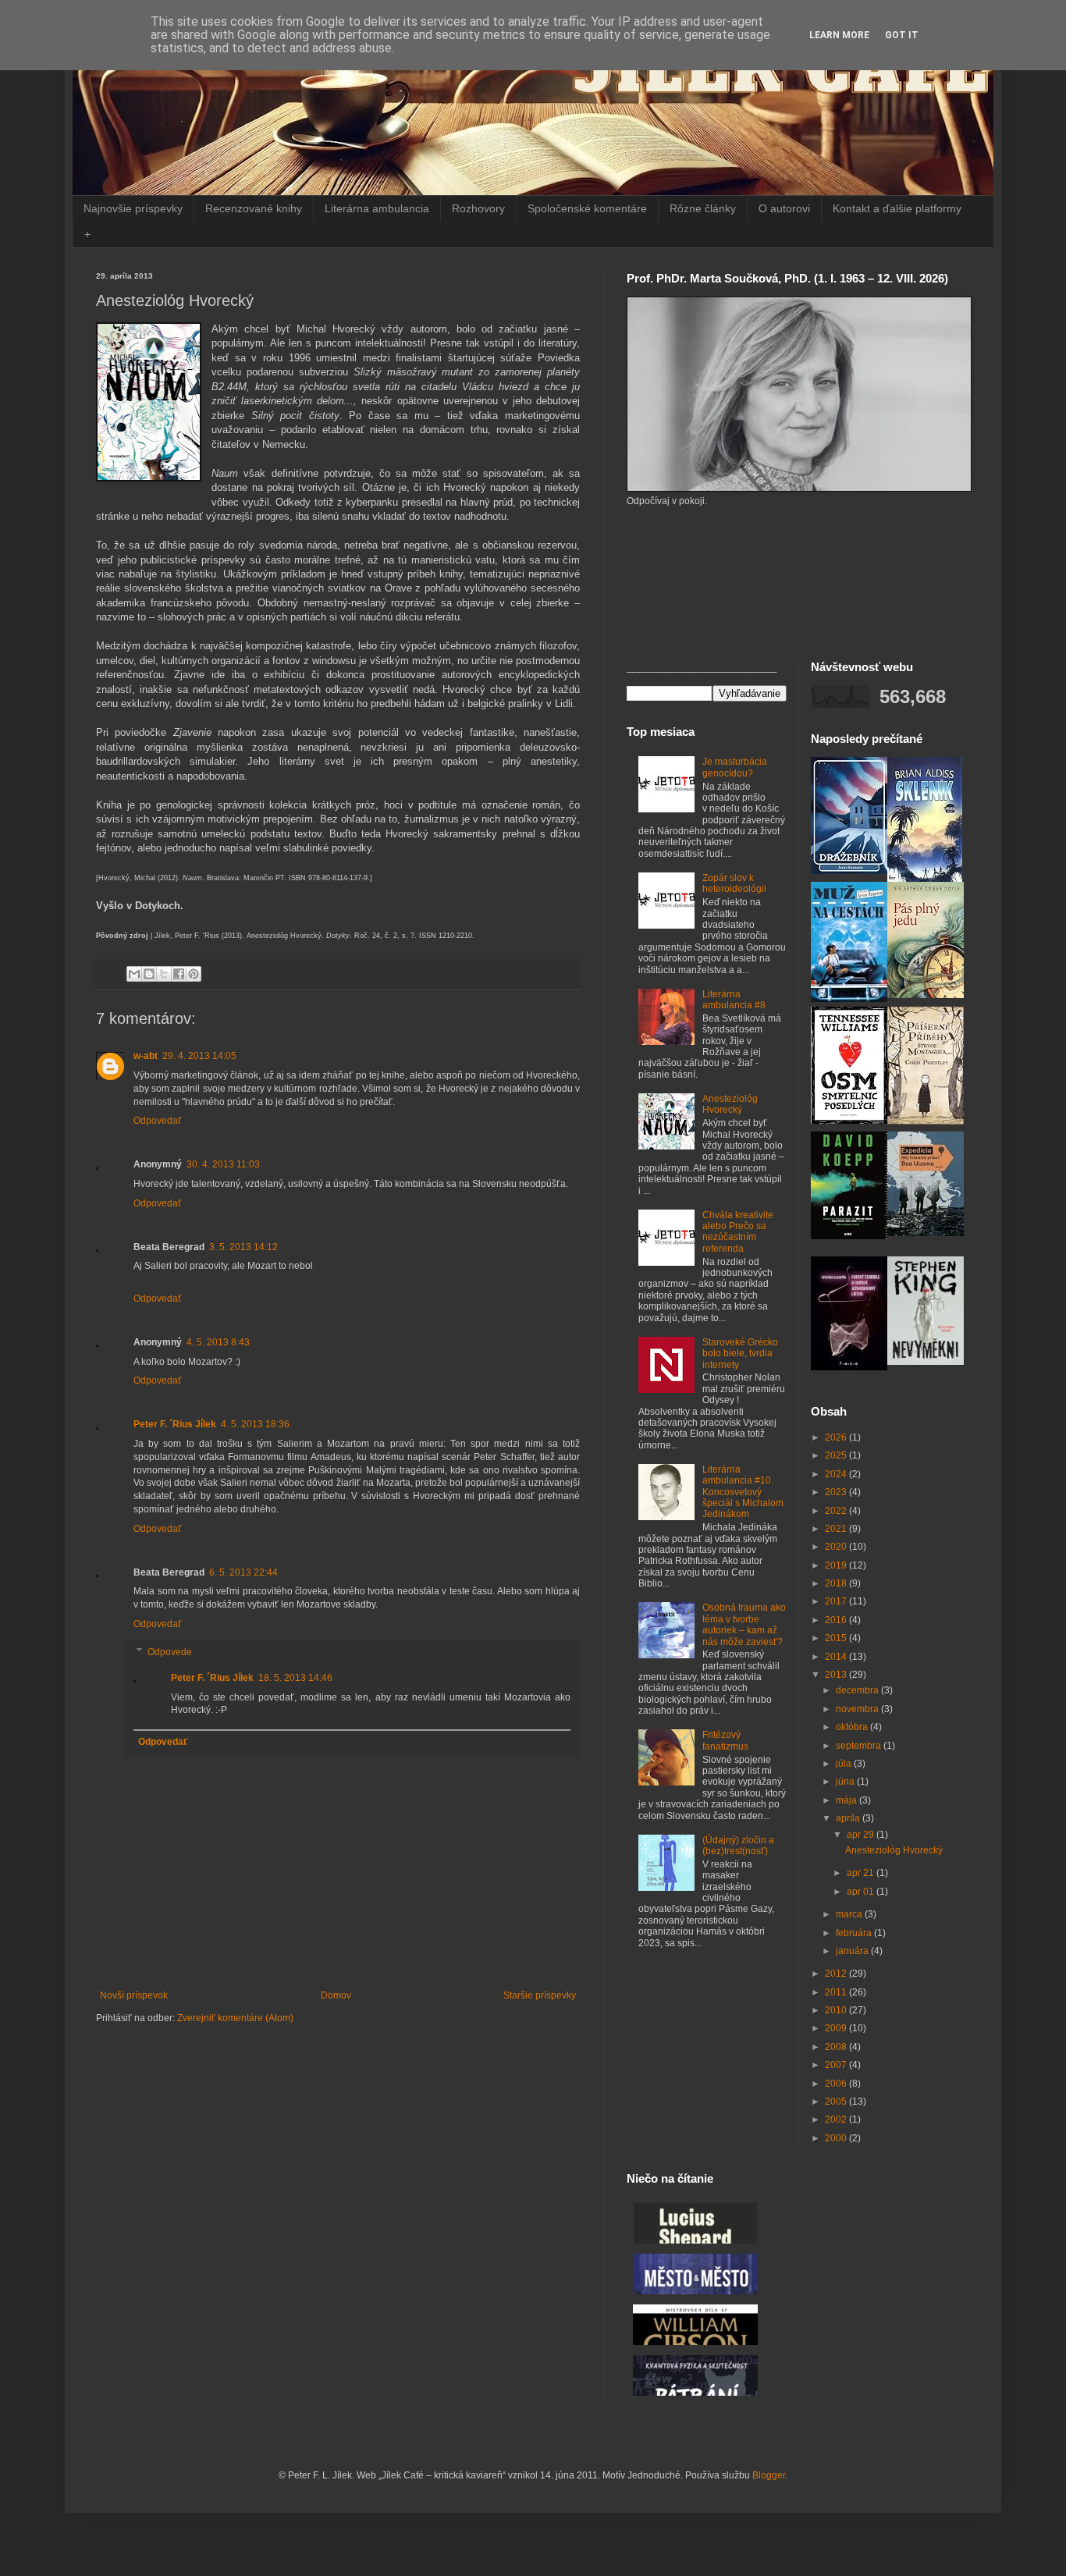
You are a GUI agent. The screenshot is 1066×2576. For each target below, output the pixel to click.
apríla (849, 1818)
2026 (837, 1437)
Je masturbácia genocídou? (735, 767)
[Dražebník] (849, 871)
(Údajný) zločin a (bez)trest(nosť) (738, 1846)
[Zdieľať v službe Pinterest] (194, 974)
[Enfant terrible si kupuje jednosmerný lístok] (849, 1367)
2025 (837, 1455)
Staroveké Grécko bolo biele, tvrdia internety (740, 1354)
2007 (837, 2065)
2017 (837, 1601)
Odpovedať (158, 1121)
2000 (837, 2138)
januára (853, 1951)
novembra (858, 1709)
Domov (336, 1995)
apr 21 (862, 1873)
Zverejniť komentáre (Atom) (235, 2018)
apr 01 (862, 1892)
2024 (837, 1474)
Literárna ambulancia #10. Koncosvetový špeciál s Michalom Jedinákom (743, 1492)
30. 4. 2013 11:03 (223, 1164)
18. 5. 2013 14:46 (295, 1678)
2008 (837, 2047)
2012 (837, 1974)
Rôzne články (703, 208)
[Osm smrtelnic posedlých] (849, 1121)
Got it (902, 35)
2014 (837, 1657)
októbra (853, 1727)
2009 (837, 2028)
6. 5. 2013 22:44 (243, 1572)
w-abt (146, 1056)
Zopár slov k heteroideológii (734, 883)
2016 (837, 1620)
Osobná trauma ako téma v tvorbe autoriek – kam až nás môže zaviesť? (744, 1624)
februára (855, 1933)
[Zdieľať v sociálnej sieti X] (164, 974)
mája (847, 1800)
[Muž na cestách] (849, 999)
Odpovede (170, 1652)
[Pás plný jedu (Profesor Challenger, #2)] (926, 995)
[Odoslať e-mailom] (134, 974)
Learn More (839, 35)
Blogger (769, 2475)
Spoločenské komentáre (587, 208)
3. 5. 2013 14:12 (243, 1247)
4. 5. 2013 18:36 (255, 1424)
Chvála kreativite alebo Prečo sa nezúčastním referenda (738, 1232)
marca (850, 1914)
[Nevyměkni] (926, 1362)
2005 (837, 2102)
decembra (858, 1690)
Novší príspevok (134, 1995)
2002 (837, 2119)
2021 (837, 1529)
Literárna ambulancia (377, 208)
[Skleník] (925, 879)
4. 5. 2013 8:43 (218, 1342)
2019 (837, 1565)
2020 (837, 1547)
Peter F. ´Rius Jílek (175, 1424)
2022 (837, 1511)
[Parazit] (849, 1236)
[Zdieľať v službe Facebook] (179, 974)
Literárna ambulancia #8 (734, 1000)
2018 (837, 1583)
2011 (837, 1992)
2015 (837, 1638)
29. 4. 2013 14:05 (199, 1056)
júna (846, 1782)
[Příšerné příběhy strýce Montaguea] (926, 1121)
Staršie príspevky (540, 1995)
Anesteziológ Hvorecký (730, 1104)
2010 (837, 2010)
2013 (837, 1675)
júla (845, 1764)
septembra (860, 1746)
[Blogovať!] (149, 974)
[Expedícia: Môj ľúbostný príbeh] (926, 1233)
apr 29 (862, 1835)
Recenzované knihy (254, 208)
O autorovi (784, 208)
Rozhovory (478, 208)
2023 (837, 1492)
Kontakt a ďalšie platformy (897, 208)
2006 (837, 2084)
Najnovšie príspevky (133, 208)
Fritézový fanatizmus (725, 1740)
